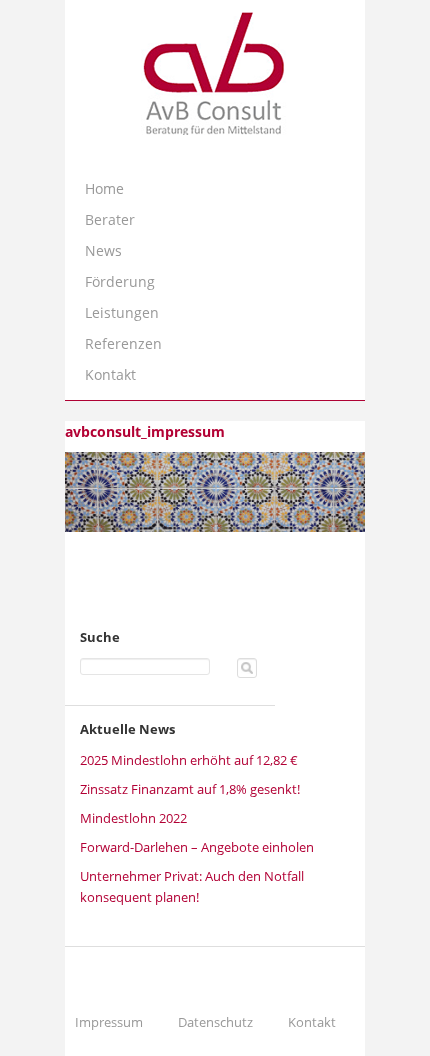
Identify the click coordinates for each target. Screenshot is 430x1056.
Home (104, 188)
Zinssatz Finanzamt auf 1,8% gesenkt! (190, 789)
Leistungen (122, 312)
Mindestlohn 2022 (133, 818)
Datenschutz (215, 1022)
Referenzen (123, 343)
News (103, 250)
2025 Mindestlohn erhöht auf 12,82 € (189, 760)
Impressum (109, 1022)
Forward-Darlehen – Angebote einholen (197, 847)
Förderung (120, 281)
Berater (110, 219)
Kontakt (110, 374)
